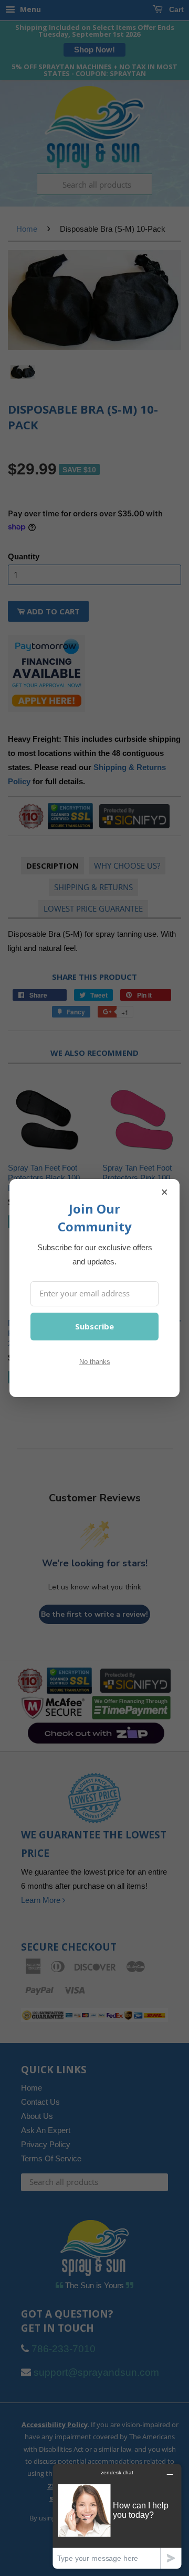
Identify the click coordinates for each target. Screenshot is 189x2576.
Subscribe (94, 1326)
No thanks (95, 1362)
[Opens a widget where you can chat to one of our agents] (117, 2516)
